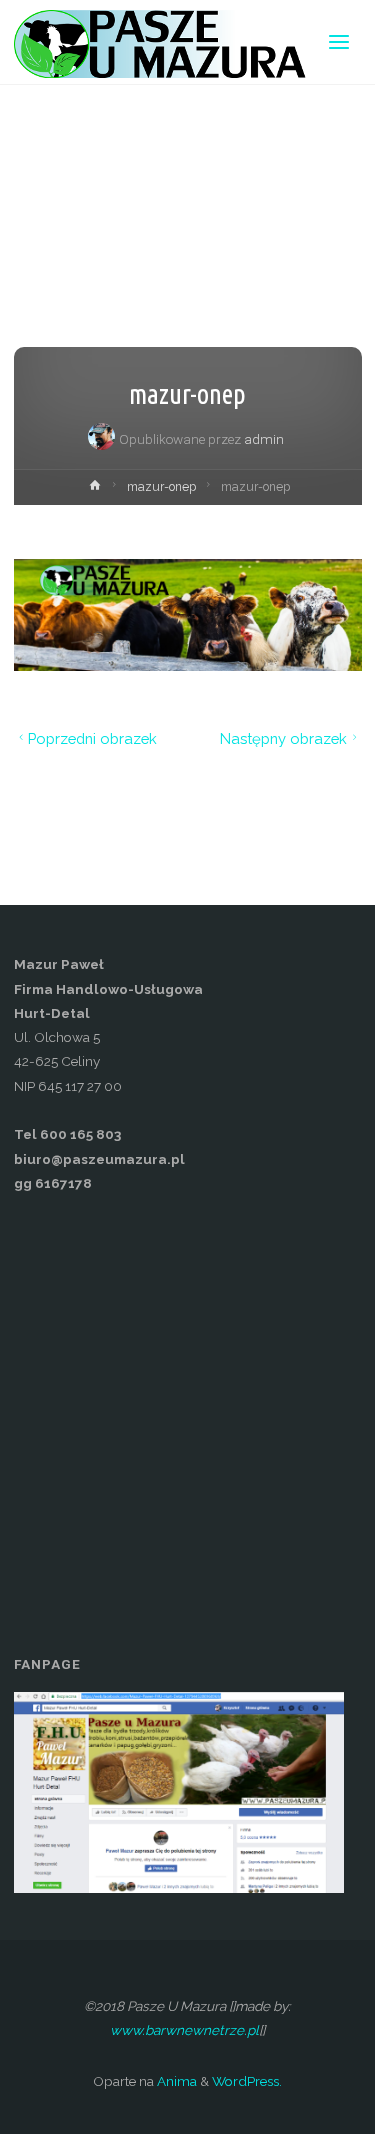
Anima (175, 2081)
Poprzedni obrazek (92, 738)
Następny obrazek (283, 738)
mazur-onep (161, 487)
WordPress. (247, 2081)
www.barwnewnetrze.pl (184, 2030)
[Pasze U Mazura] (164, 42)
